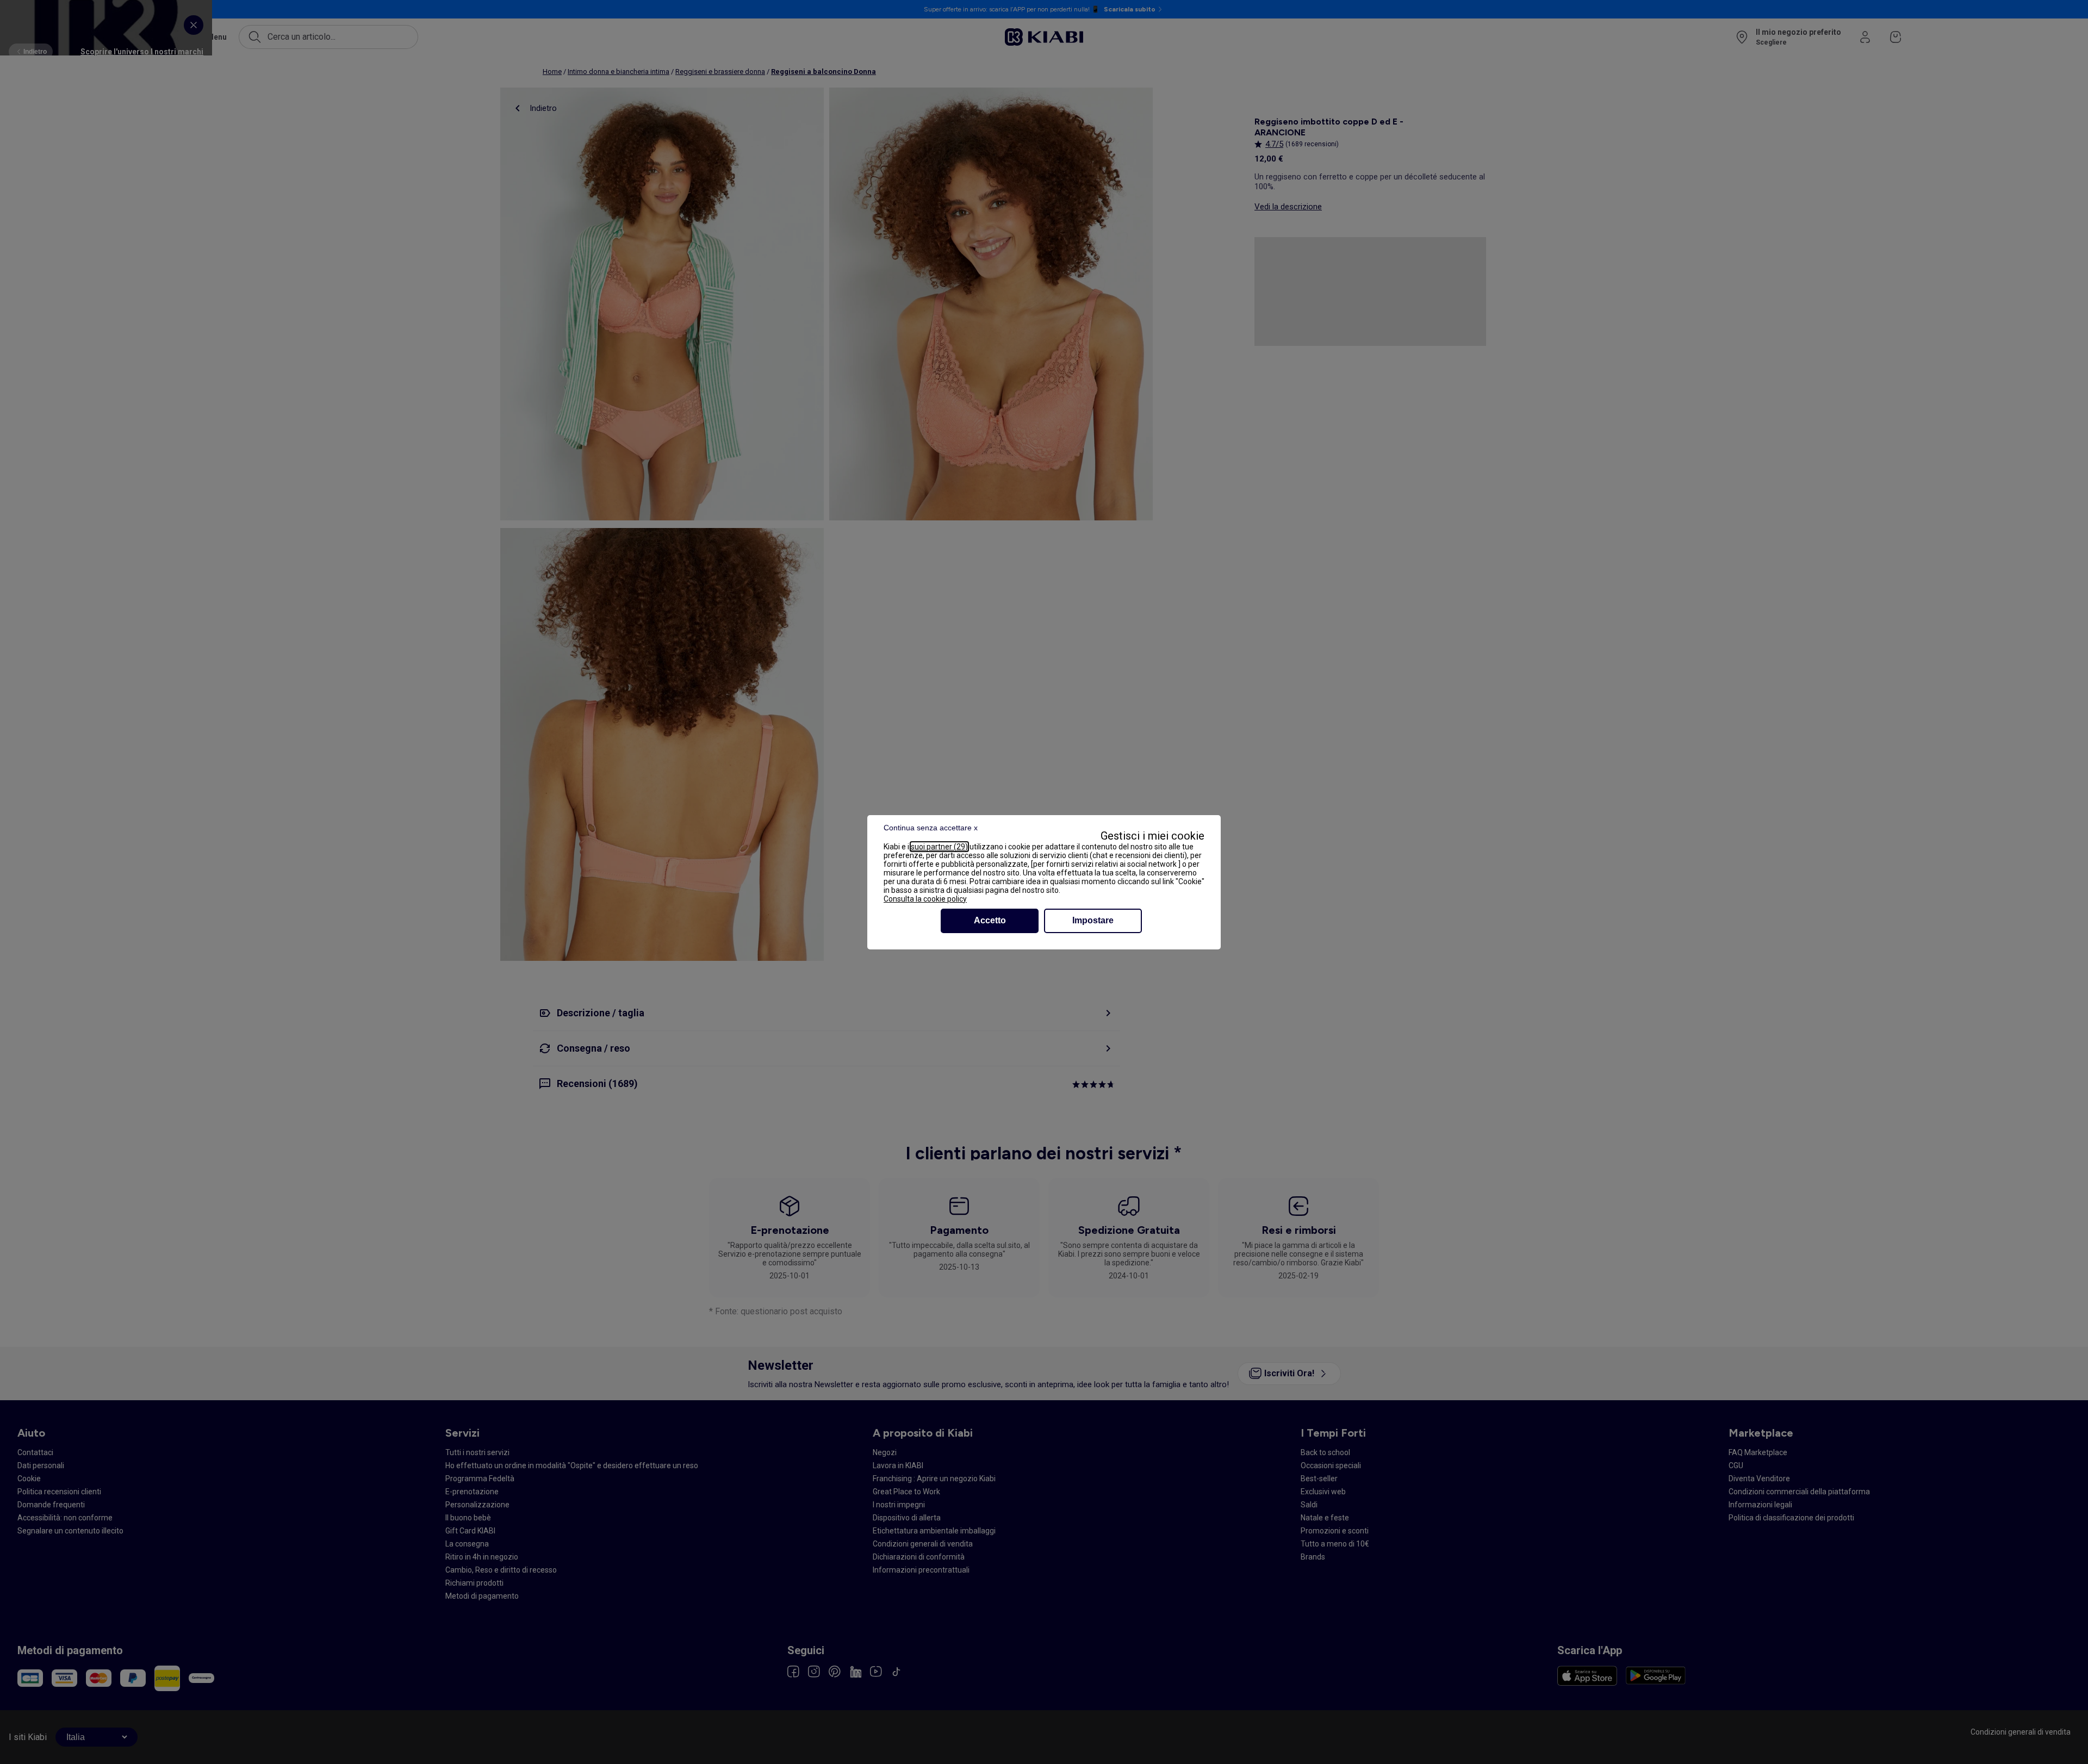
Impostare (1093, 920)
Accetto (990, 920)
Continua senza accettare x (931, 828)
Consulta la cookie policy (925, 899)
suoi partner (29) (939, 847)
